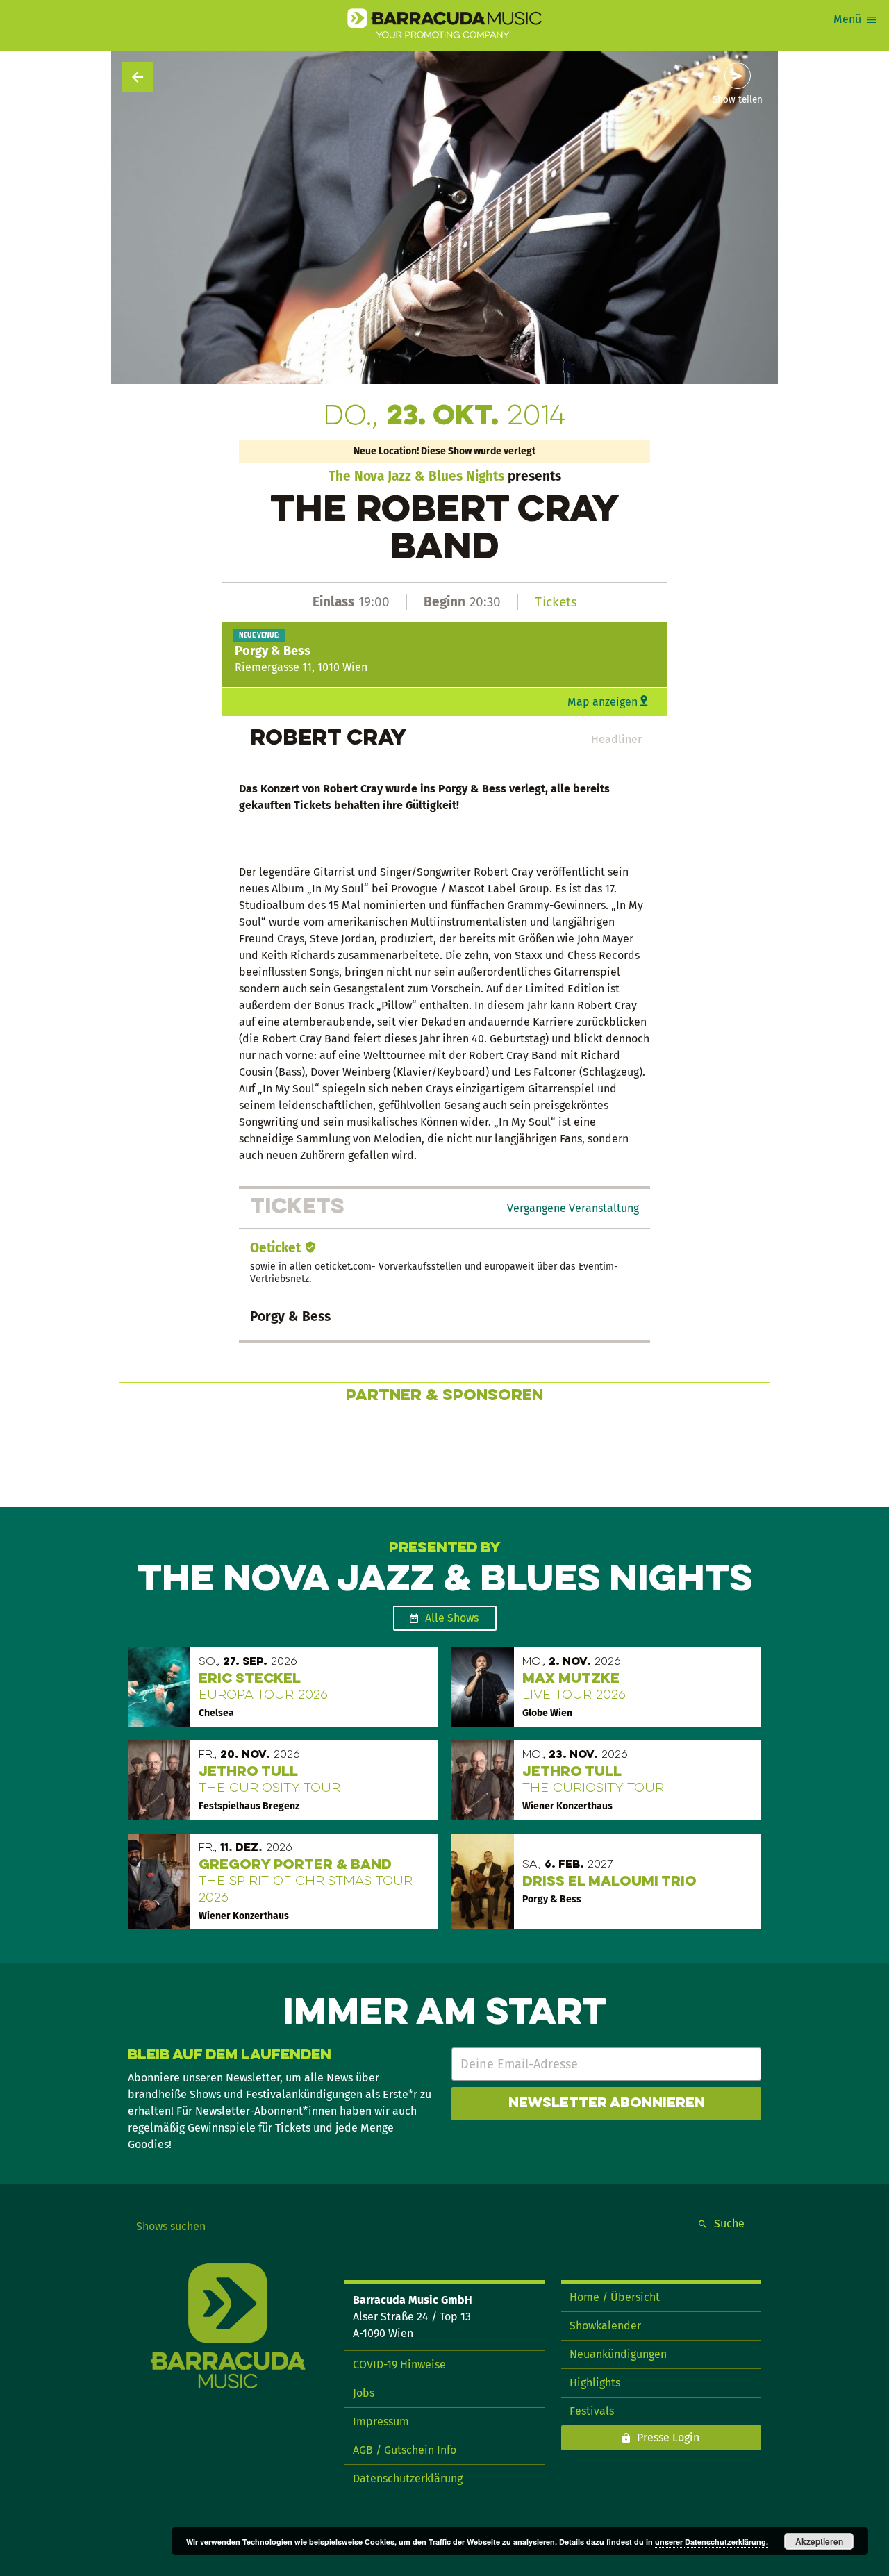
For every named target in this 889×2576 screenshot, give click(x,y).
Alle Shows (452, 1618)
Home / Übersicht (615, 2297)
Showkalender (605, 2326)
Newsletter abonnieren (607, 2104)
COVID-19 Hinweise (399, 2365)
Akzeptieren (819, 2541)
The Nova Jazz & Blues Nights (416, 476)
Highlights (595, 2383)
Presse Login (668, 2437)
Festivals (592, 2411)
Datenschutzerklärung (408, 2478)
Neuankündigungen (618, 2354)
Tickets (556, 602)
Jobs (364, 2393)
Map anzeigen (603, 702)
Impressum (381, 2421)
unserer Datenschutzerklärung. (712, 2542)
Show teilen (738, 100)
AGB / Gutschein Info (405, 2450)
